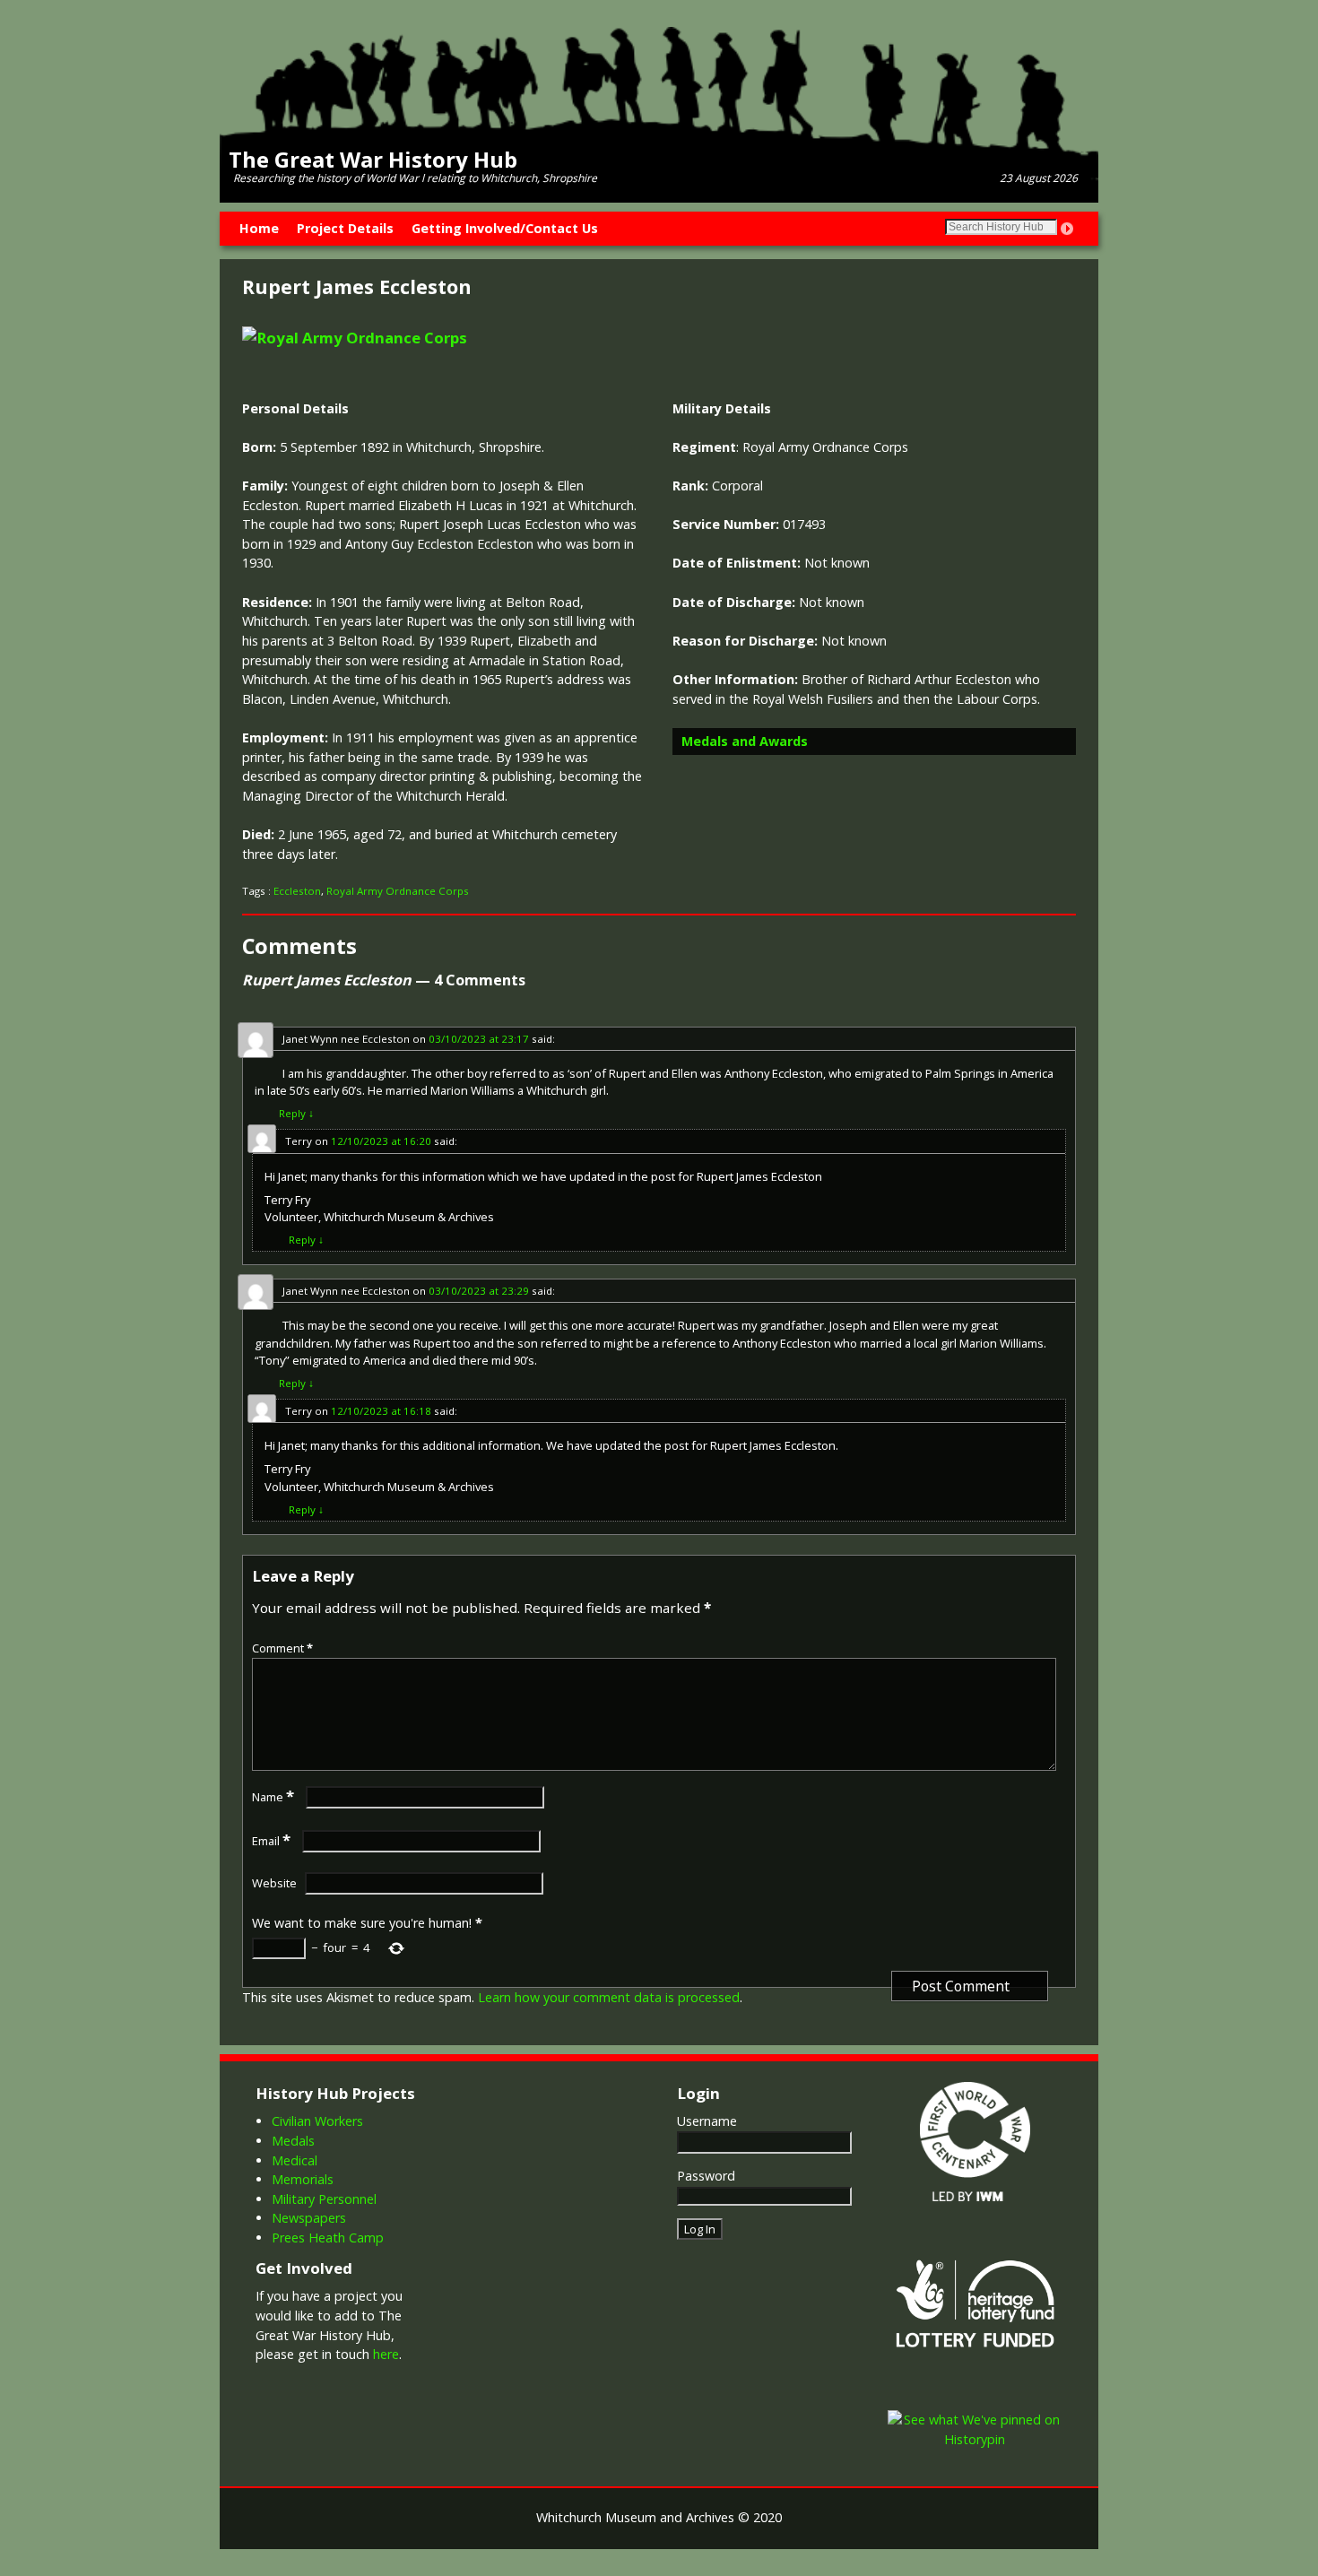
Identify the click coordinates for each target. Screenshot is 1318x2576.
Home (259, 228)
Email (271, 1841)
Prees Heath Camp (328, 2238)
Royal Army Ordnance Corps (398, 891)
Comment (282, 1648)
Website (274, 1883)
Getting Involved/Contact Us (505, 228)
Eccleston (297, 891)
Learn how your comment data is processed (609, 1997)
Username (707, 2121)
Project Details (345, 228)
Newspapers (309, 2218)
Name (273, 1797)
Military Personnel (324, 2199)
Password (706, 2176)
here (386, 2354)
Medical (295, 2160)
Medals (293, 2141)
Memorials (303, 2179)
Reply (296, 1113)
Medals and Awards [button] (745, 741)
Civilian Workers (317, 2121)
